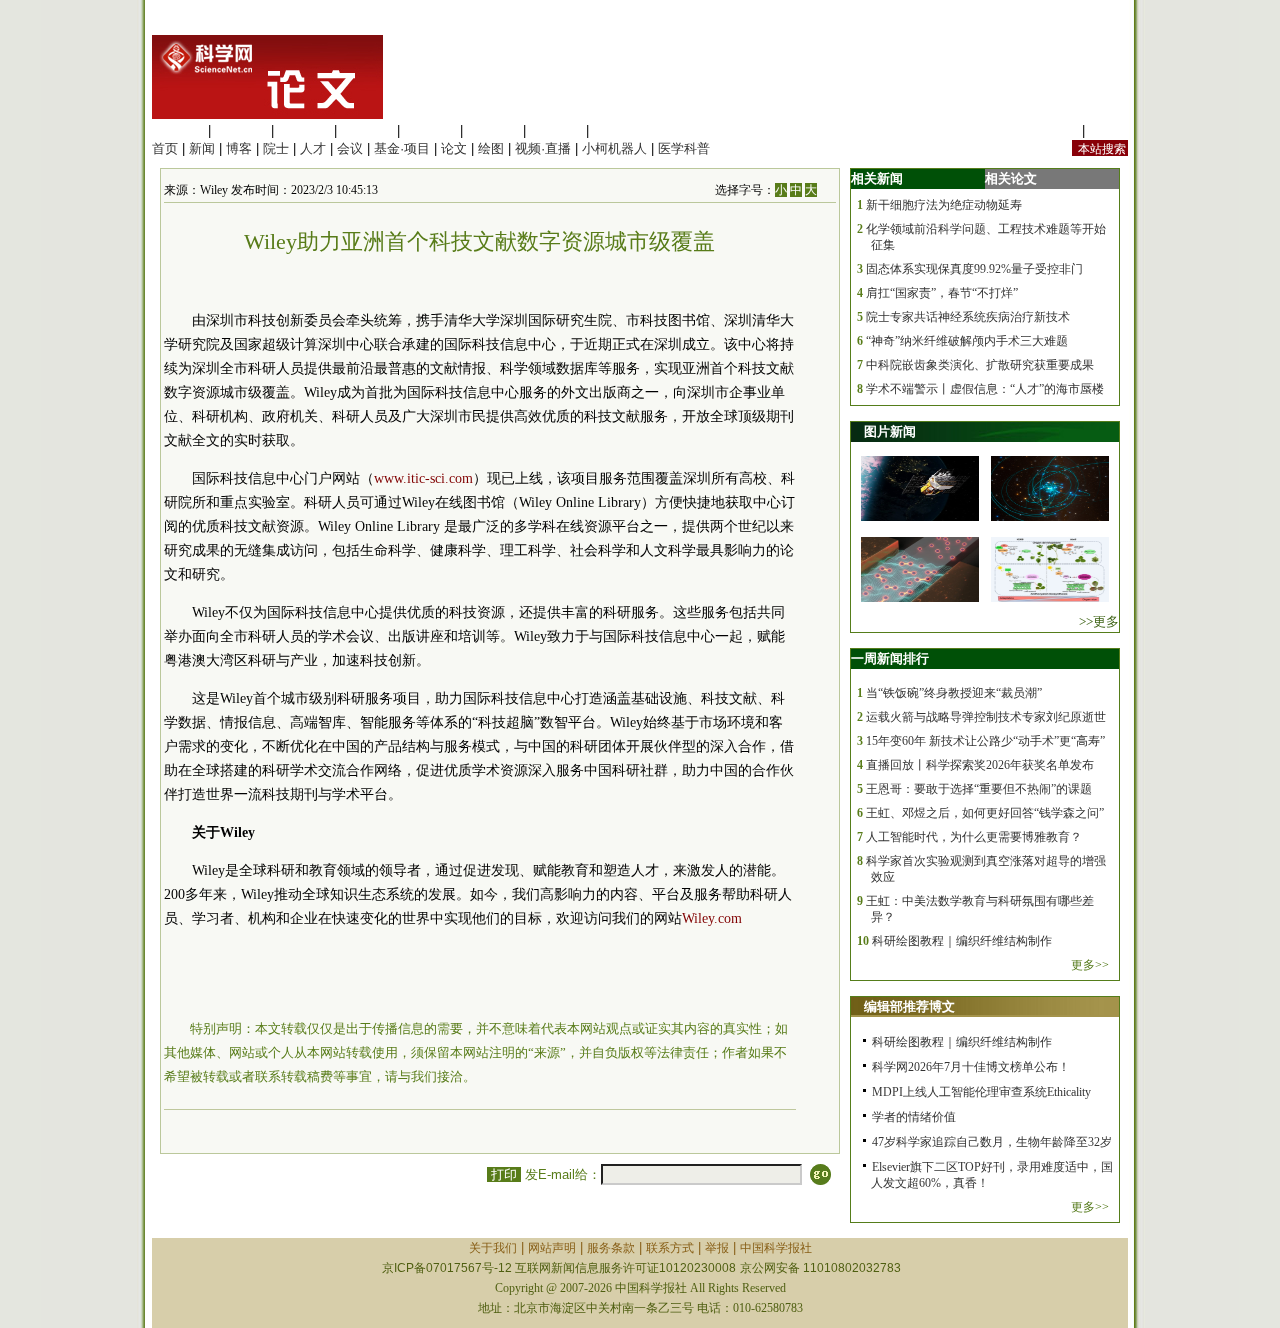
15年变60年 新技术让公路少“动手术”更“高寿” (985, 741)
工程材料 (367, 130)
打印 (504, 1174)
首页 (165, 148)
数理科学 (556, 130)
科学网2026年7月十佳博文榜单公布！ (971, 1067)
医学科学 (241, 130)
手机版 (1108, 130)
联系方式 (670, 1248)
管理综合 (619, 130)
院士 (276, 148)
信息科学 (430, 130)
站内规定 (1052, 130)
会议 (350, 148)
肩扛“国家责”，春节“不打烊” (942, 293)
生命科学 (178, 130)
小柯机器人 (614, 148)
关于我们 (493, 1248)
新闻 (202, 148)
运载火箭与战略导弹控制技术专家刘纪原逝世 (986, 717)
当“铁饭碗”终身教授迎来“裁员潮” (954, 693)
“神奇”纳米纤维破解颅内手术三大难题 (967, 341)
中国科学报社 (776, 1248)
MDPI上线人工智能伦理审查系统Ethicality (981, 1092)
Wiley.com (712, 918)
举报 (717, 1248)
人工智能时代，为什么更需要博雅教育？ (974, 837)
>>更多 (1099, 621)
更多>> (1090, 965)
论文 (454, 148)
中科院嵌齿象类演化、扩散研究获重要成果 (980, 365)
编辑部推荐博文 (909, 1006)
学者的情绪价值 (914, 1117)
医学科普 (684, 148)
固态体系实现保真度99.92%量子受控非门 (974, 269)
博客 (239, 148)
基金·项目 (402, 148)
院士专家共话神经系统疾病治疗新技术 (968, 317)
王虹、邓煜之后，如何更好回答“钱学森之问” (985, 813)
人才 (313, 148)
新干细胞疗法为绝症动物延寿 (944, 205)
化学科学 (304, 130)
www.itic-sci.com (423, 478)
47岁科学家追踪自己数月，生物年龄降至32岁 (992, 1142)
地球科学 (493, 130)
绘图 (491, 148)
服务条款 (611, 1248)
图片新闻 (890, 431)
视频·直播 (543, 148)
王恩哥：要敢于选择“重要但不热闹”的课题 (979, 789)
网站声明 (552, 1248)
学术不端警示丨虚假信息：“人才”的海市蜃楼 (985, 389)
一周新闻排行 (890, 658)
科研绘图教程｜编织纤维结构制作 (962, 941)
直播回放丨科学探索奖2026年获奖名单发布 (980, 765)
